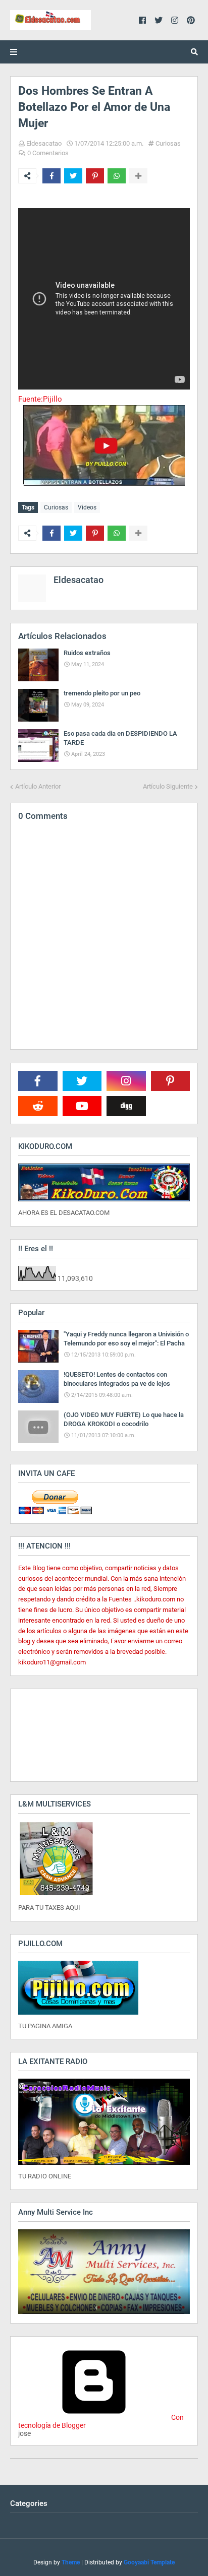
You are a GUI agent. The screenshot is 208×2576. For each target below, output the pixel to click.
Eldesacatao (44, 143)
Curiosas (168, 143)
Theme (71, 2562)
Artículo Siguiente (168, 786)
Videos (87, 507)
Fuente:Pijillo (40, 399)
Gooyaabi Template (149, 2562)
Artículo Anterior (38, 786)
